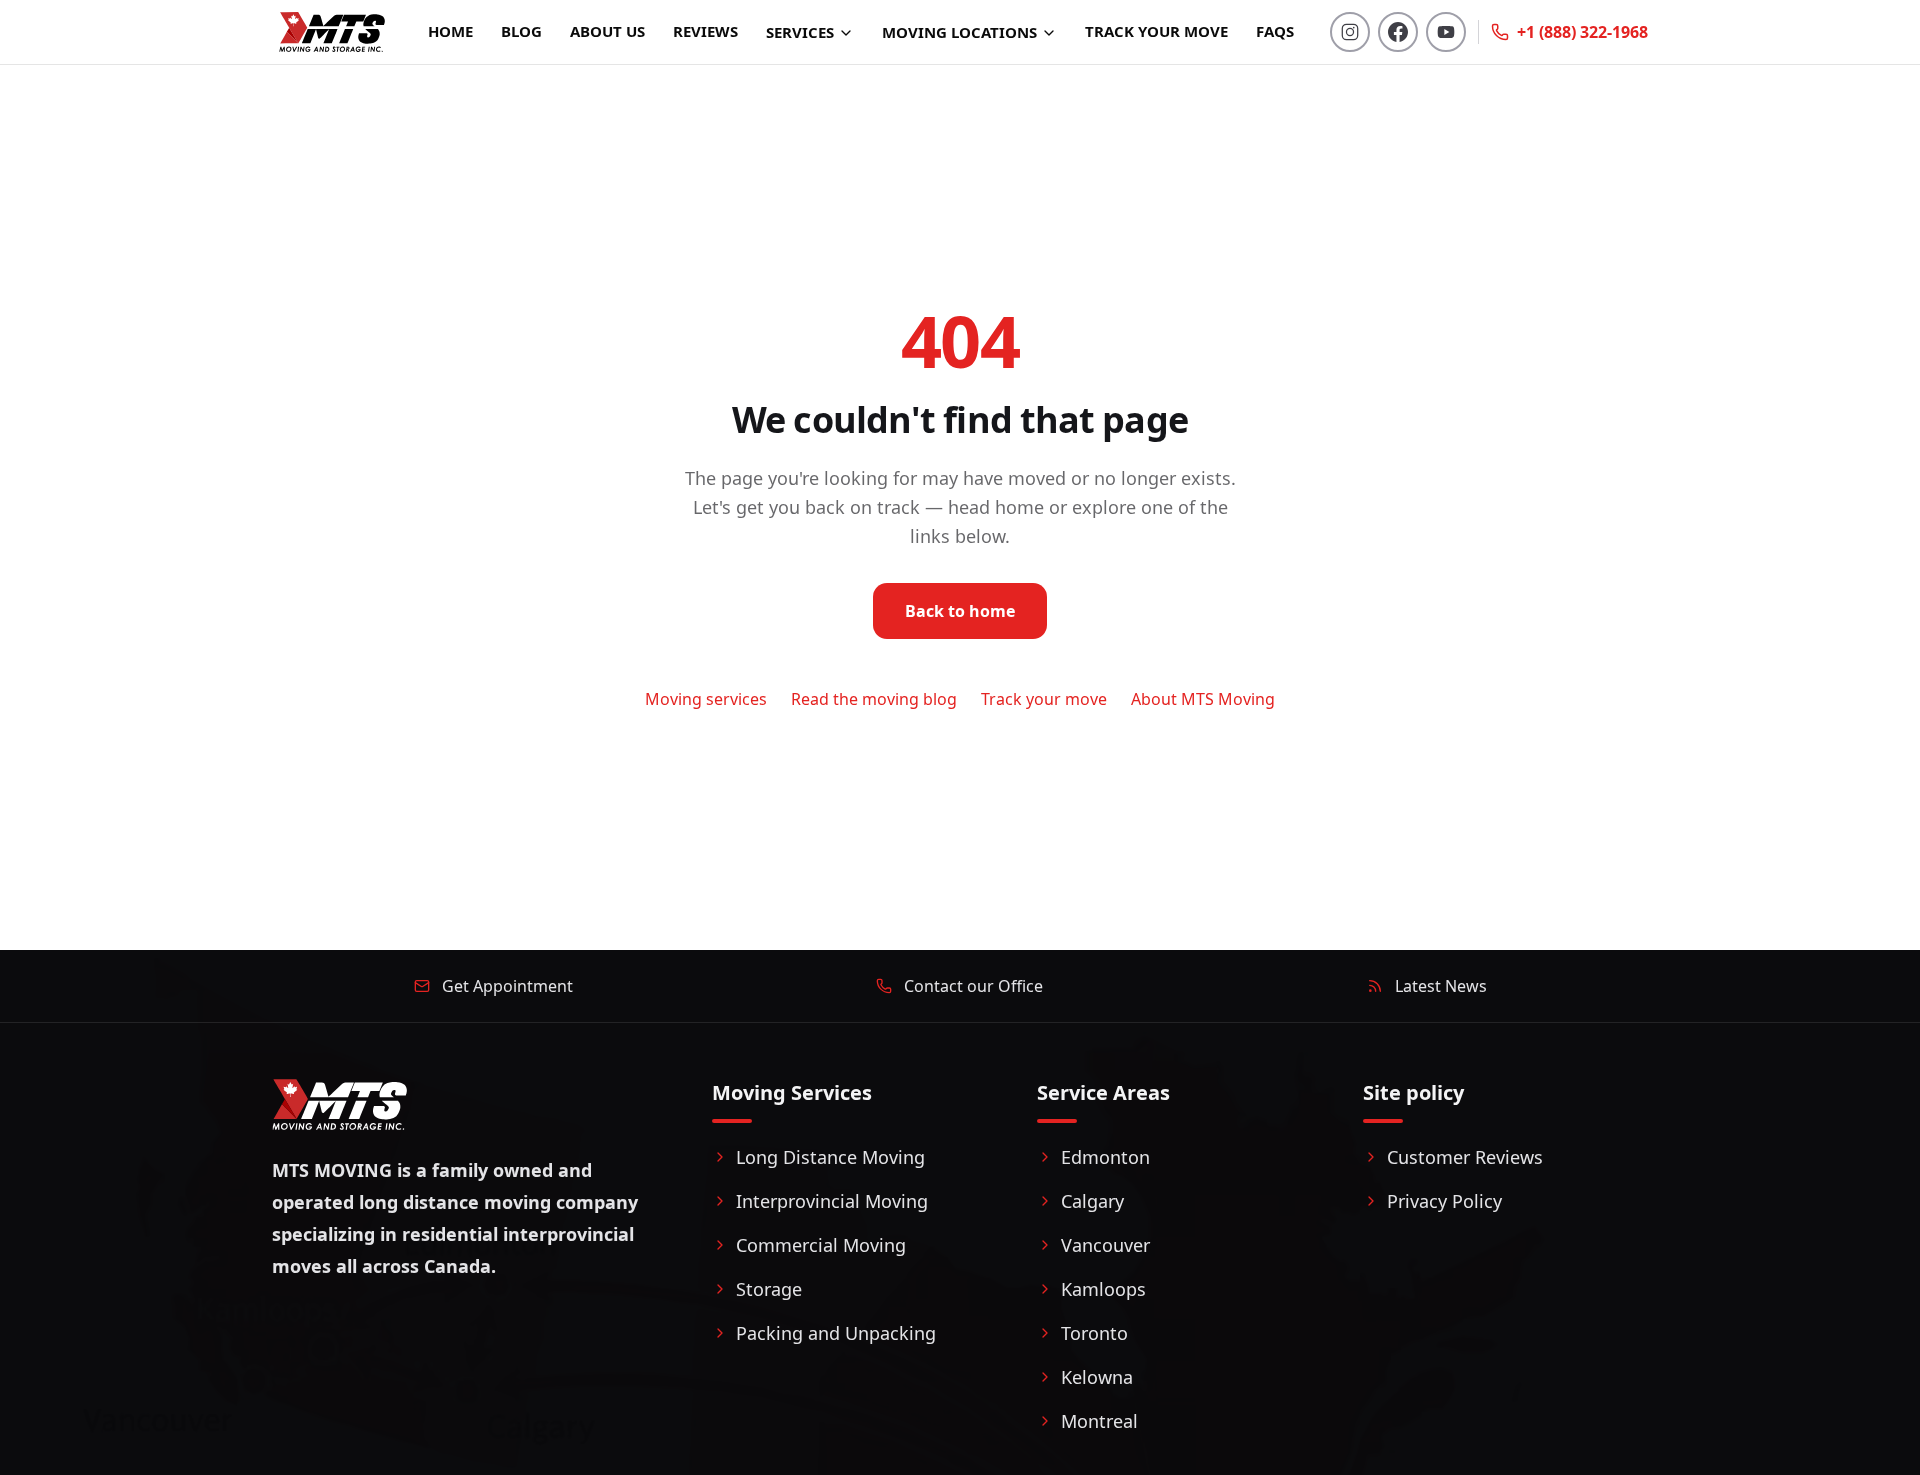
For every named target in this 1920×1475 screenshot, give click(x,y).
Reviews (705, 31)
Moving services (706, 699)
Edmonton (1105, 1157)
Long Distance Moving (830, 1157)
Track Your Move (1156, 31)
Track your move (1044, 699)
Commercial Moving (821, 1245)
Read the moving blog (874, 699)
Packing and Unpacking (836, 1333)
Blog (521, 31)
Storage (769, 1289)
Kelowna (1097, 1377)
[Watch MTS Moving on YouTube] (1446, 32)
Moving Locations (959, 32)
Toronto (1094, 1333)
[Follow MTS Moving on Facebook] (1398, 32)
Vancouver (1105, 1245)
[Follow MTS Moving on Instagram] (1350, 32)
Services (800, 32)
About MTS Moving (1203, 699)
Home (450, 31)
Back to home (960, 611)
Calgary (1092, 1201)
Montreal (1099, 1421)
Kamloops (1103, 1289)
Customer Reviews (1465, 1157)
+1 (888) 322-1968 (1582, 32)
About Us (607, 31)
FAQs (1275, 31)
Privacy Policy (1444, 1201)
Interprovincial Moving (832, 1201)
